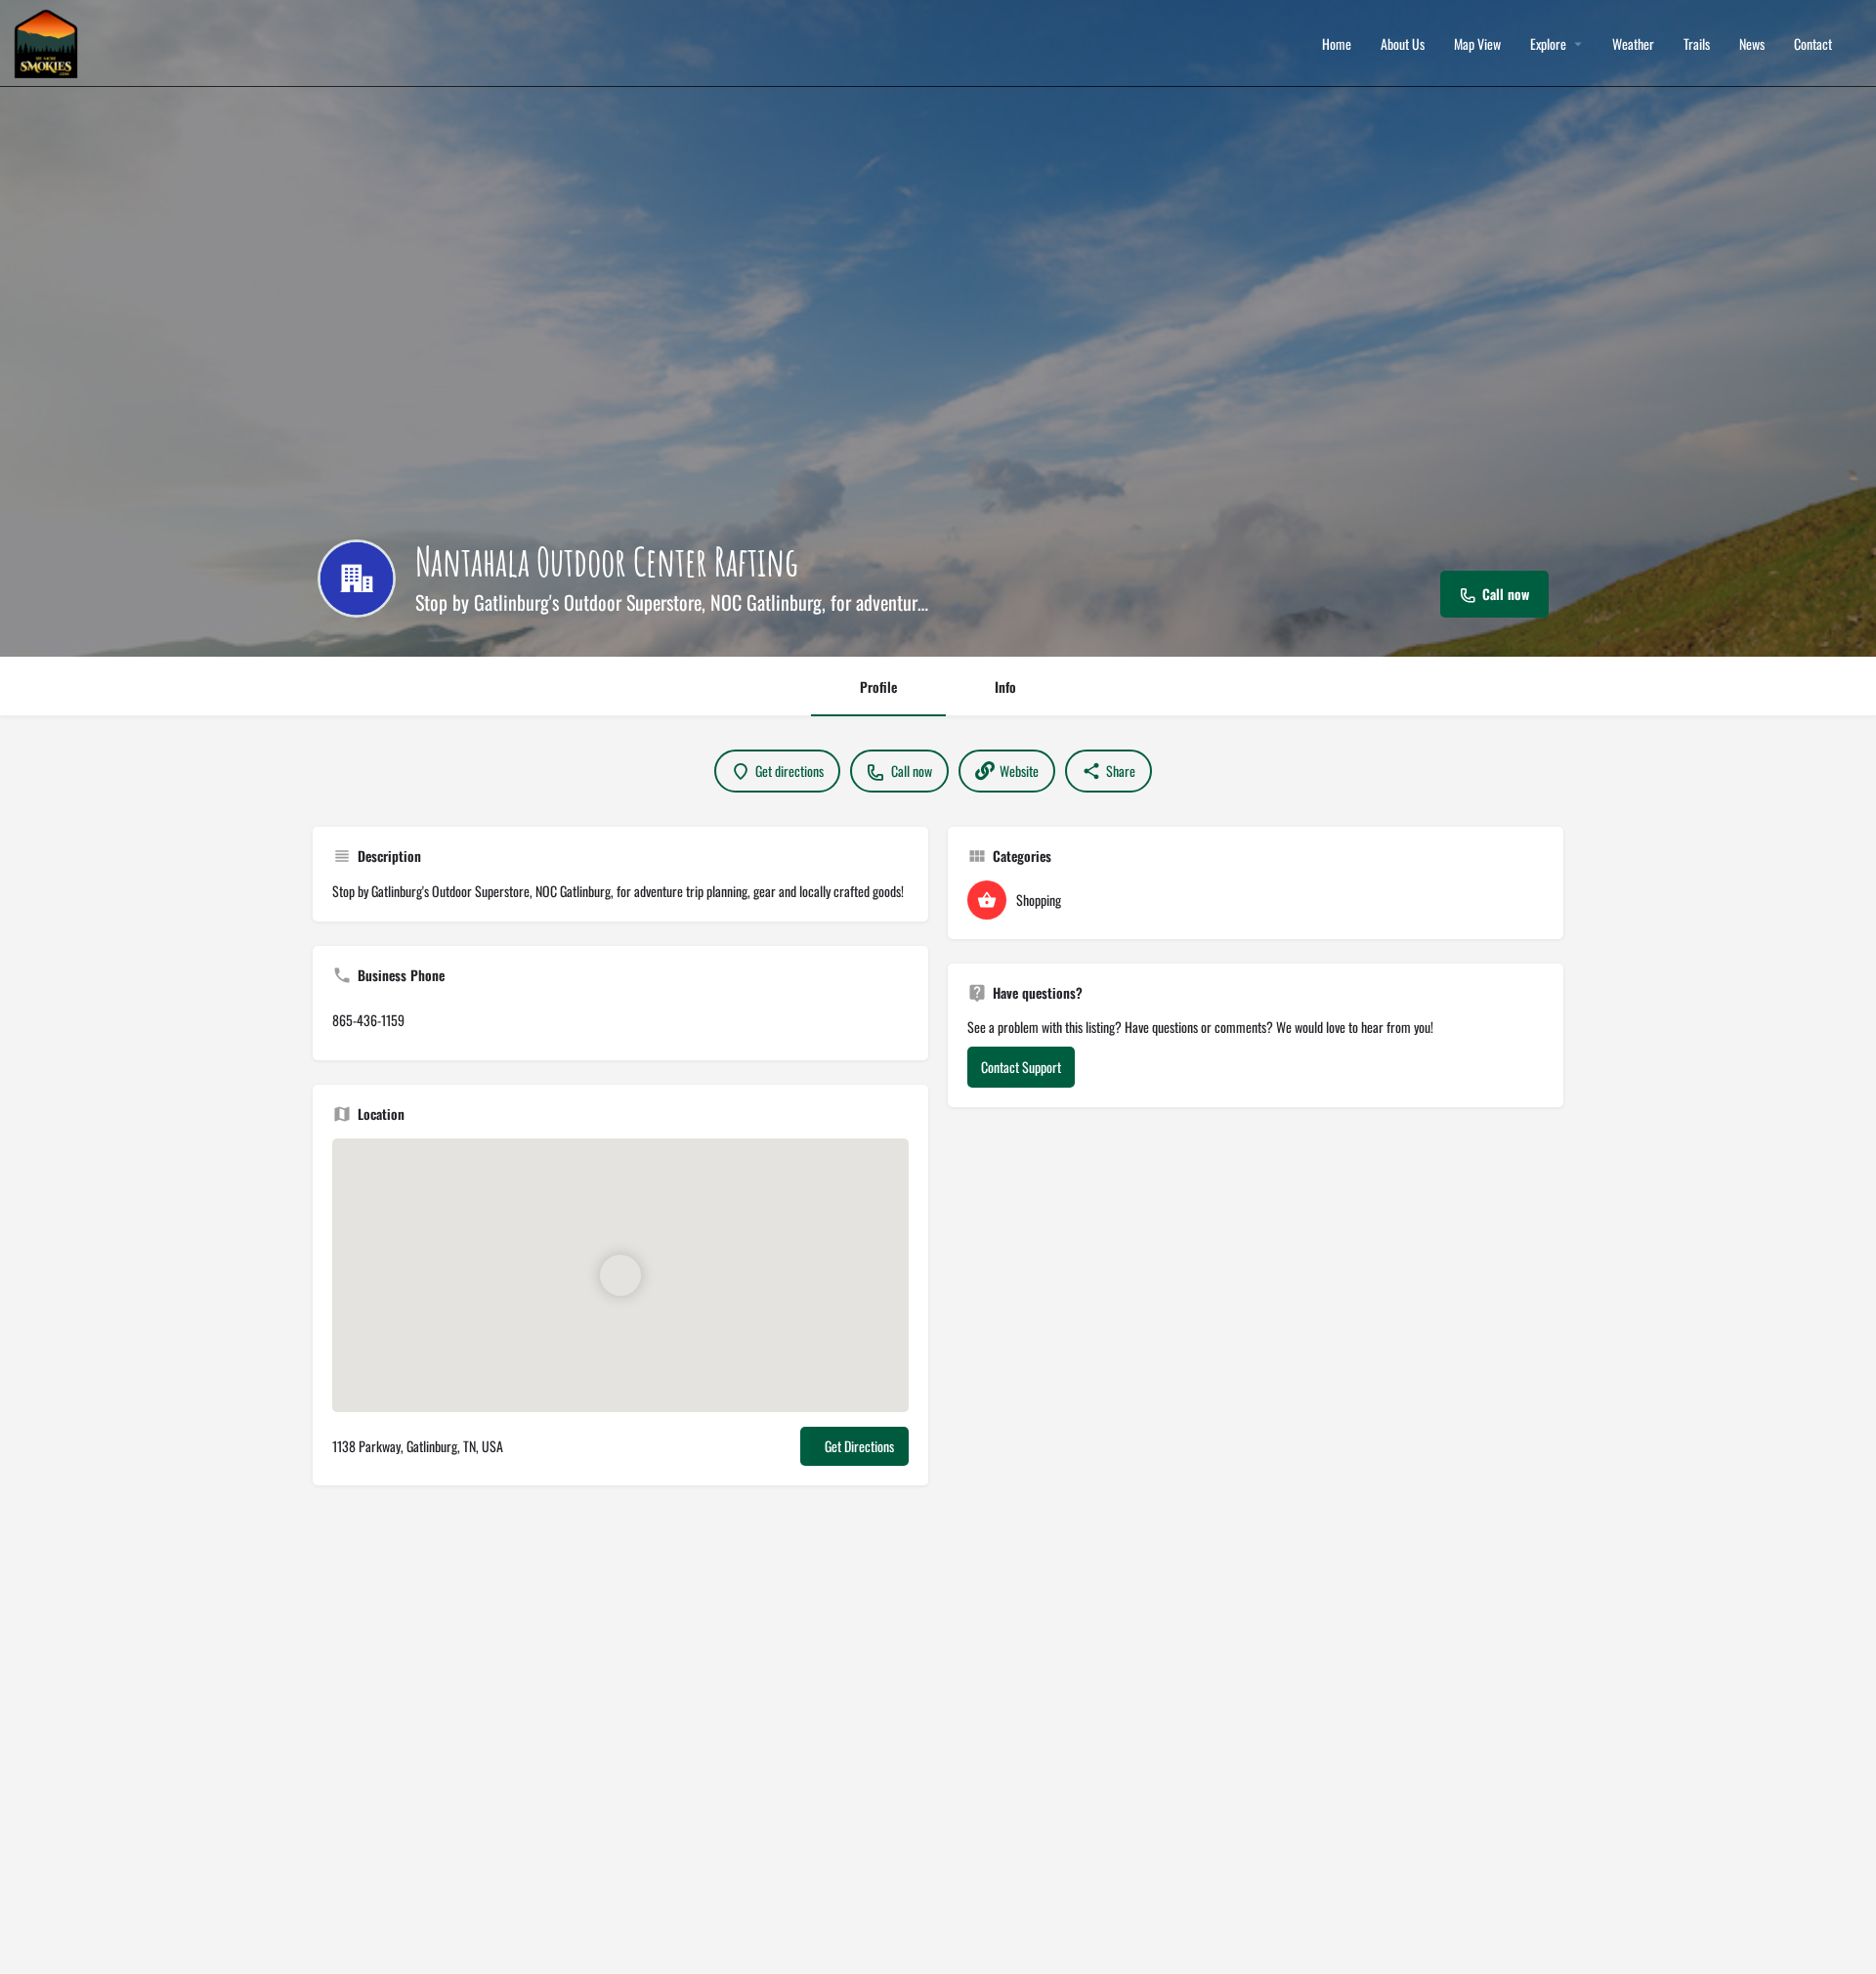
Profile (878, 687)
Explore (1548, 44)
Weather (1633, 44)
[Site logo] (48, 42)
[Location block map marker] (620, 1275)
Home (1337, 44)
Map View (1477, 44)
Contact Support (1021, 1067)
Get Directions (859, 1446)
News (1752, 44)
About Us (1403, 44)
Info (1005, 687)
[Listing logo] (357, 579)
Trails (1697, 44)
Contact (1813, 44)
